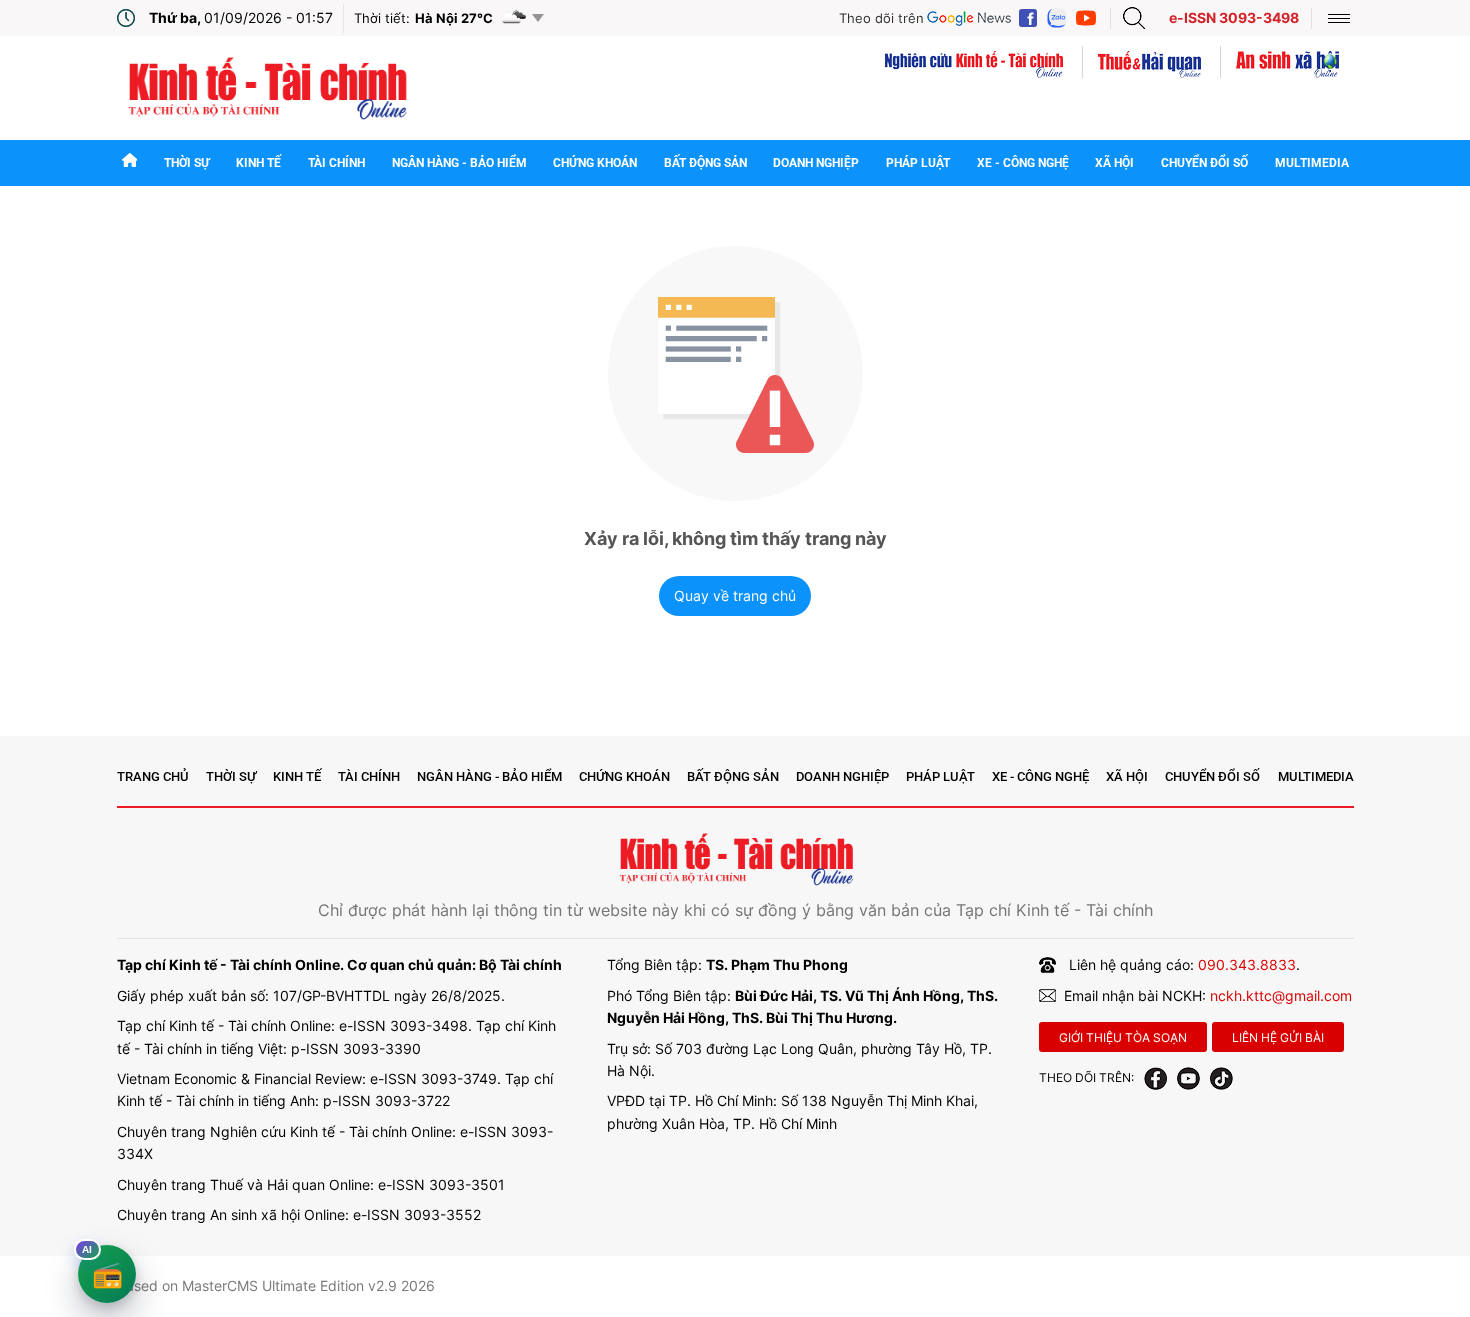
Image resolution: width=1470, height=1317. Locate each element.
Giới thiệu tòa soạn (1123, 1037)
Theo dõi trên (881, 18)
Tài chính (336, 163)
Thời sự (187, 163)
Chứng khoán (595, 163)
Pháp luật (918, 163)
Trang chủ (153, 776)
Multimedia (1312, 163)
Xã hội (1114, 163)
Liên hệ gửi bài (1278, 1037)
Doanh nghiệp (816, 163)
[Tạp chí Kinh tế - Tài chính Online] (266, 86)
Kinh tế (258, 163)
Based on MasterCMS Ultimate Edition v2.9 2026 (276, 1285)
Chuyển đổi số (1204, 163)
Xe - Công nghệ (1023, 163)
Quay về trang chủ (735, 595)
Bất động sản (705, 163)
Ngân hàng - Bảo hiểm (459, 163)
